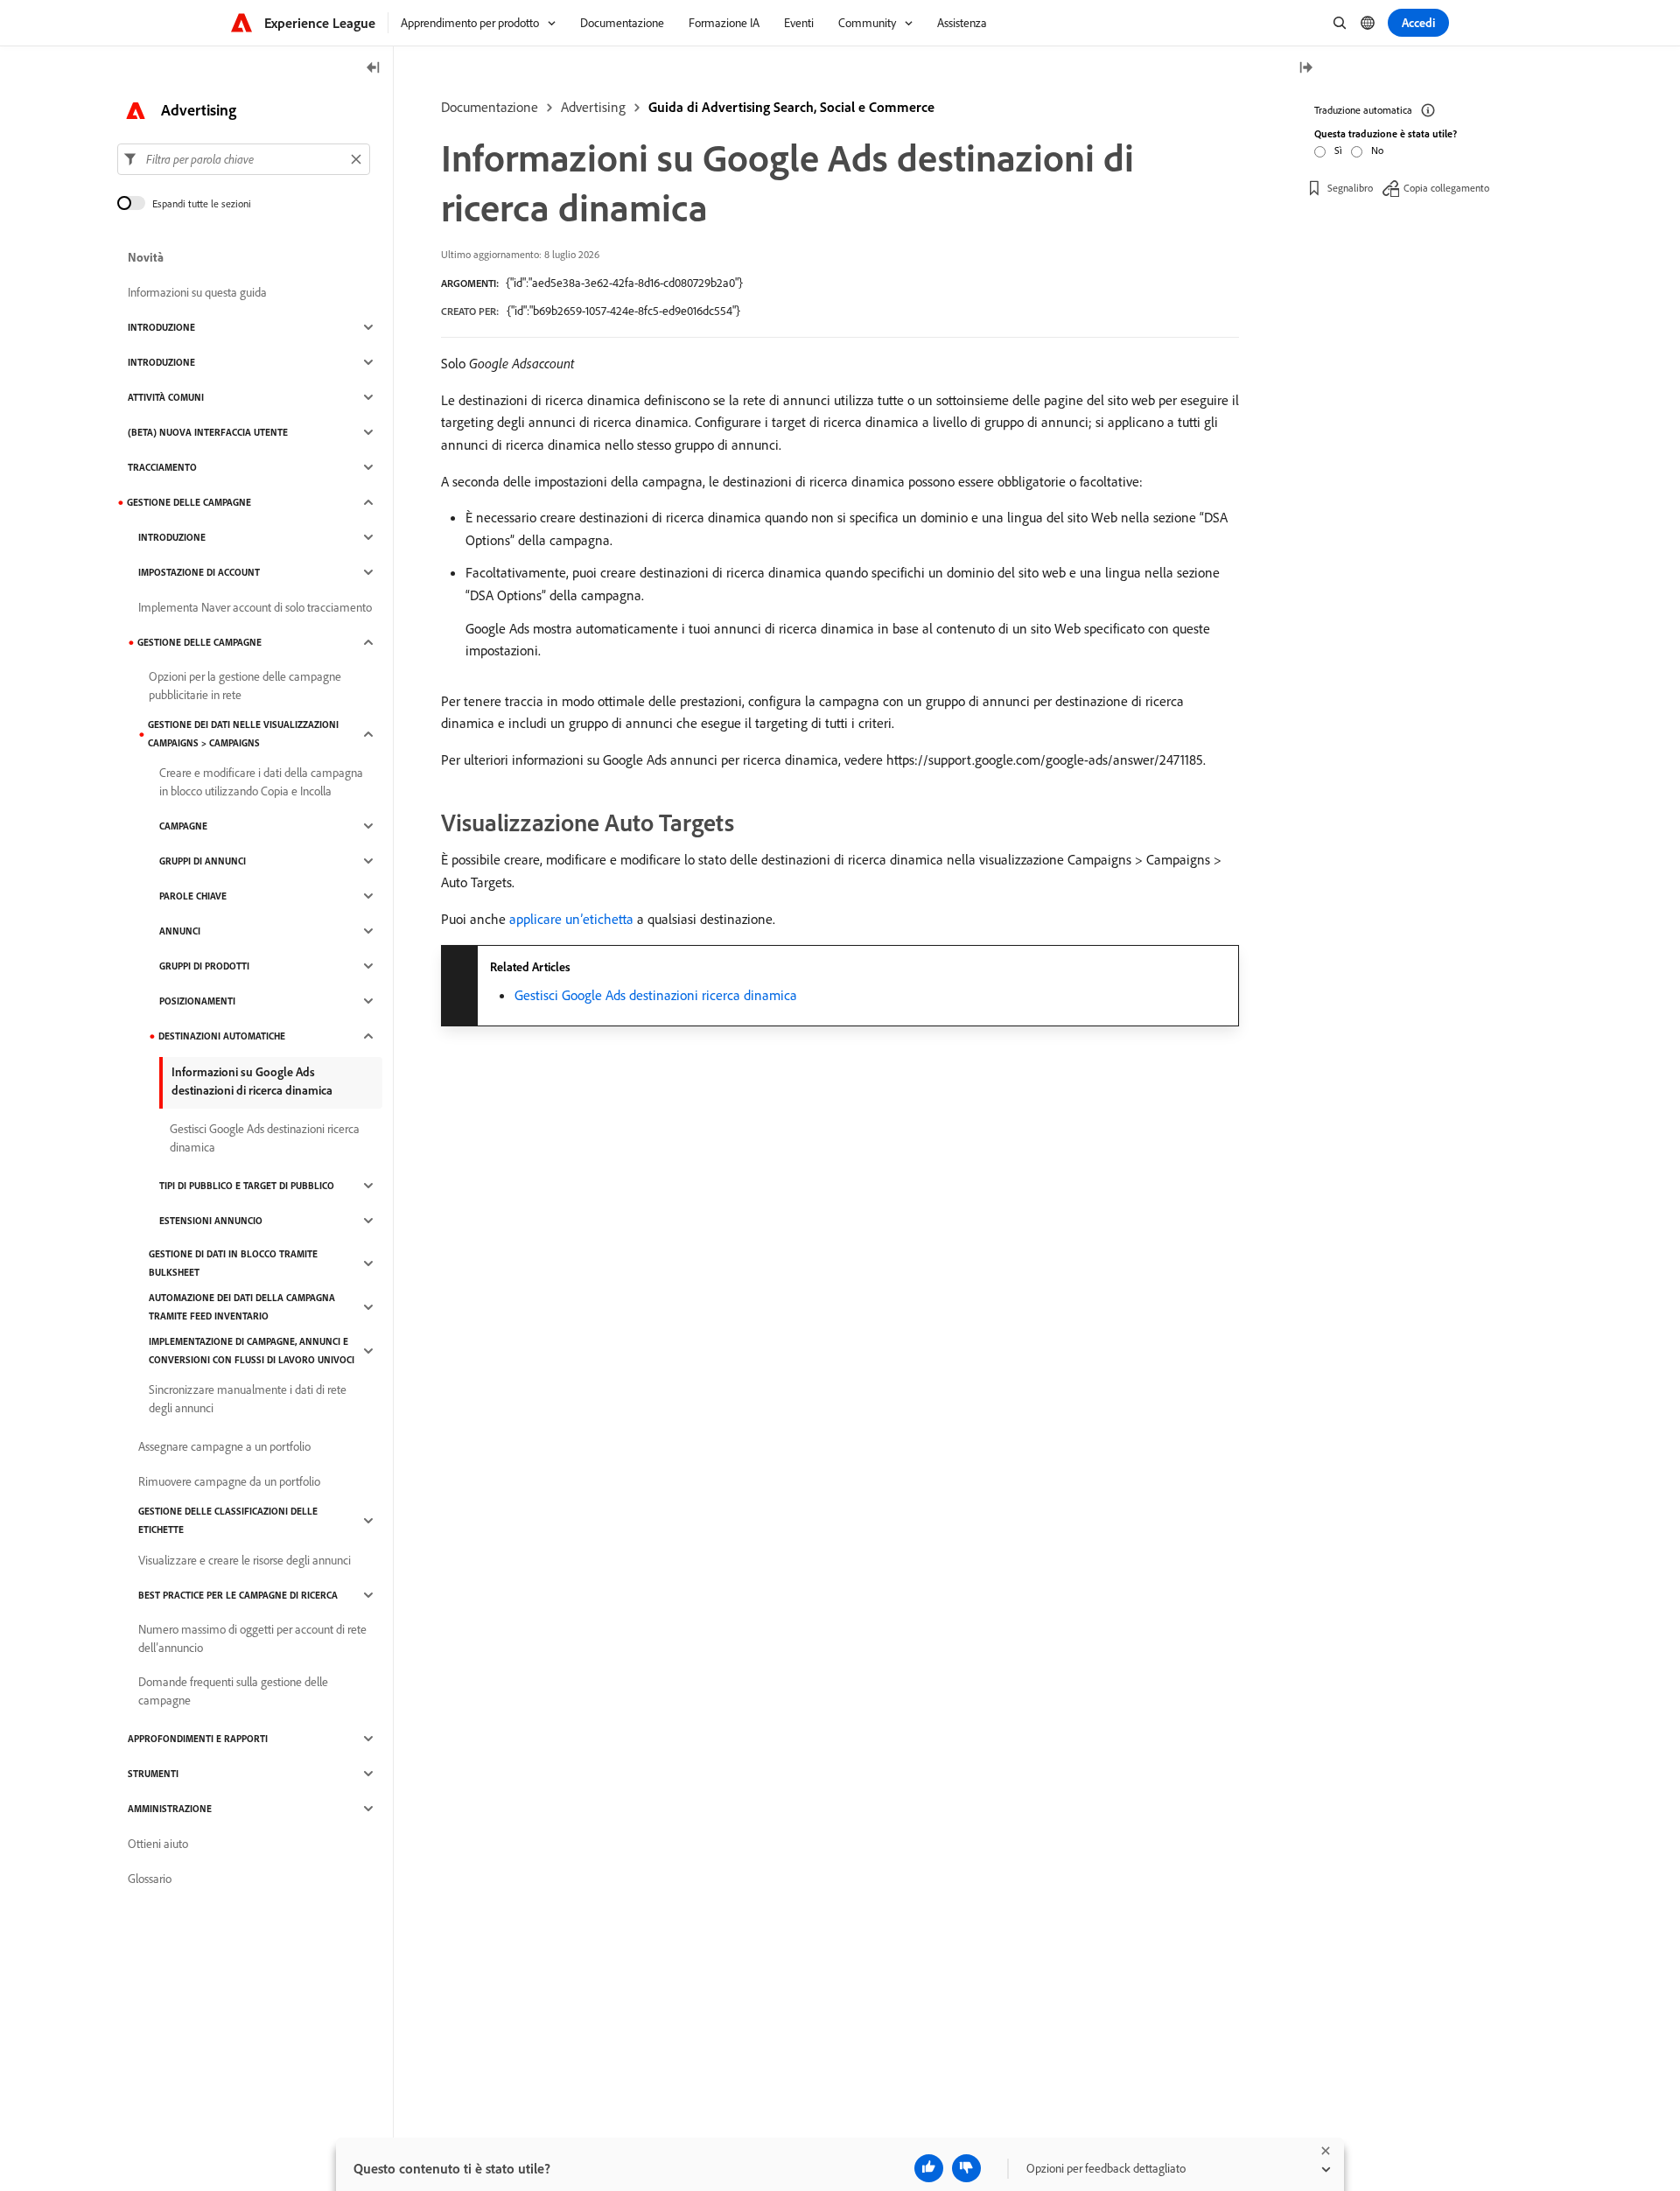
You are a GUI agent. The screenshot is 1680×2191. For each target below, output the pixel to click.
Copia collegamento (1446, 188)
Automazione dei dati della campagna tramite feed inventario (242, 1307)
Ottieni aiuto (158, 1844)
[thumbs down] (966, 2168)
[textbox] (244, 159)
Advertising (593, 107)
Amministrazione (170, 1809)
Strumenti (153, 1774)
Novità (146, 257)
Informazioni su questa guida (197, 292)
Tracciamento (162, 467)
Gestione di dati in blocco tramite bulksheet (233, 1263)
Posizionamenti (197, 1001)
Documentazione (490, 107)
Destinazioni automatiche (222, 1036)
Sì (1338, 150)
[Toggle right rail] (1305, 69)
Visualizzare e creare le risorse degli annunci (245, 1560)
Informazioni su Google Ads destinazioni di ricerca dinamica (252, 1081)
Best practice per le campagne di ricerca (238, 1595)
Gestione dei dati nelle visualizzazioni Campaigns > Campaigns (243, 734)
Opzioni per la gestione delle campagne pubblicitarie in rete (245, 686)
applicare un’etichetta (571, 919)
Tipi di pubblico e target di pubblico (247, 1186)
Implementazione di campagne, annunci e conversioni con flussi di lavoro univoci (252, 1351)
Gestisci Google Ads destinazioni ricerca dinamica (656, 995)
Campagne (183, 826)
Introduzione (161, 327)
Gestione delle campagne (189, 502)
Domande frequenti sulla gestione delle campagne (233, 1691)
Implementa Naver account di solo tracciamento (255, 607)
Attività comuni (166, 397)
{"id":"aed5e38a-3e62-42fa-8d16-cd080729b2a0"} (624, 283)
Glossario (150, 1879)
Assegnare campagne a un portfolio (224, 1446)
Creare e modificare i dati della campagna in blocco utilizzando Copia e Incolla (261, 782)
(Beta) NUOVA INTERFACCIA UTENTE (208, 432)
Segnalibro (1350, 188)
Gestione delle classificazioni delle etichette (228, 1520)
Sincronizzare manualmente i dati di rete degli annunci (248, 1399)
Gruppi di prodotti (204, 966)
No (1377, 150)
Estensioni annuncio (211, 1221)
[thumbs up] (929, 2168)
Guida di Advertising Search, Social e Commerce (791, 107)
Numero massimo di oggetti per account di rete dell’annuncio (252, 1638)
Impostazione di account (199, 572)
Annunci (180, 931)
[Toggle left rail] (374, 69)
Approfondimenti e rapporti (198, 1739)
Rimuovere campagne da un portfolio (229, 1481)
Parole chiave (193, 896)
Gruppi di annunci (203, 861)
